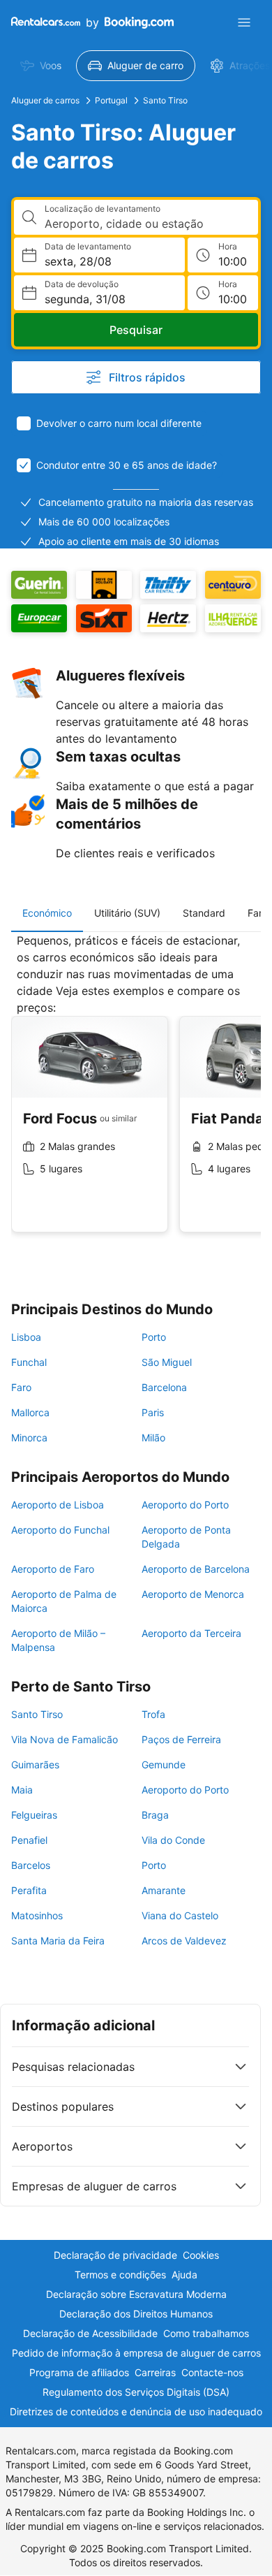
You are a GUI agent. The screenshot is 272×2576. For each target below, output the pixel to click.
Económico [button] (47, 913)
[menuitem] (41, 66)
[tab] (47, 913)
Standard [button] (204, 913)
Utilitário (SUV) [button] (127, 913)
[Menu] (244, 22)
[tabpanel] (136, 1093)
